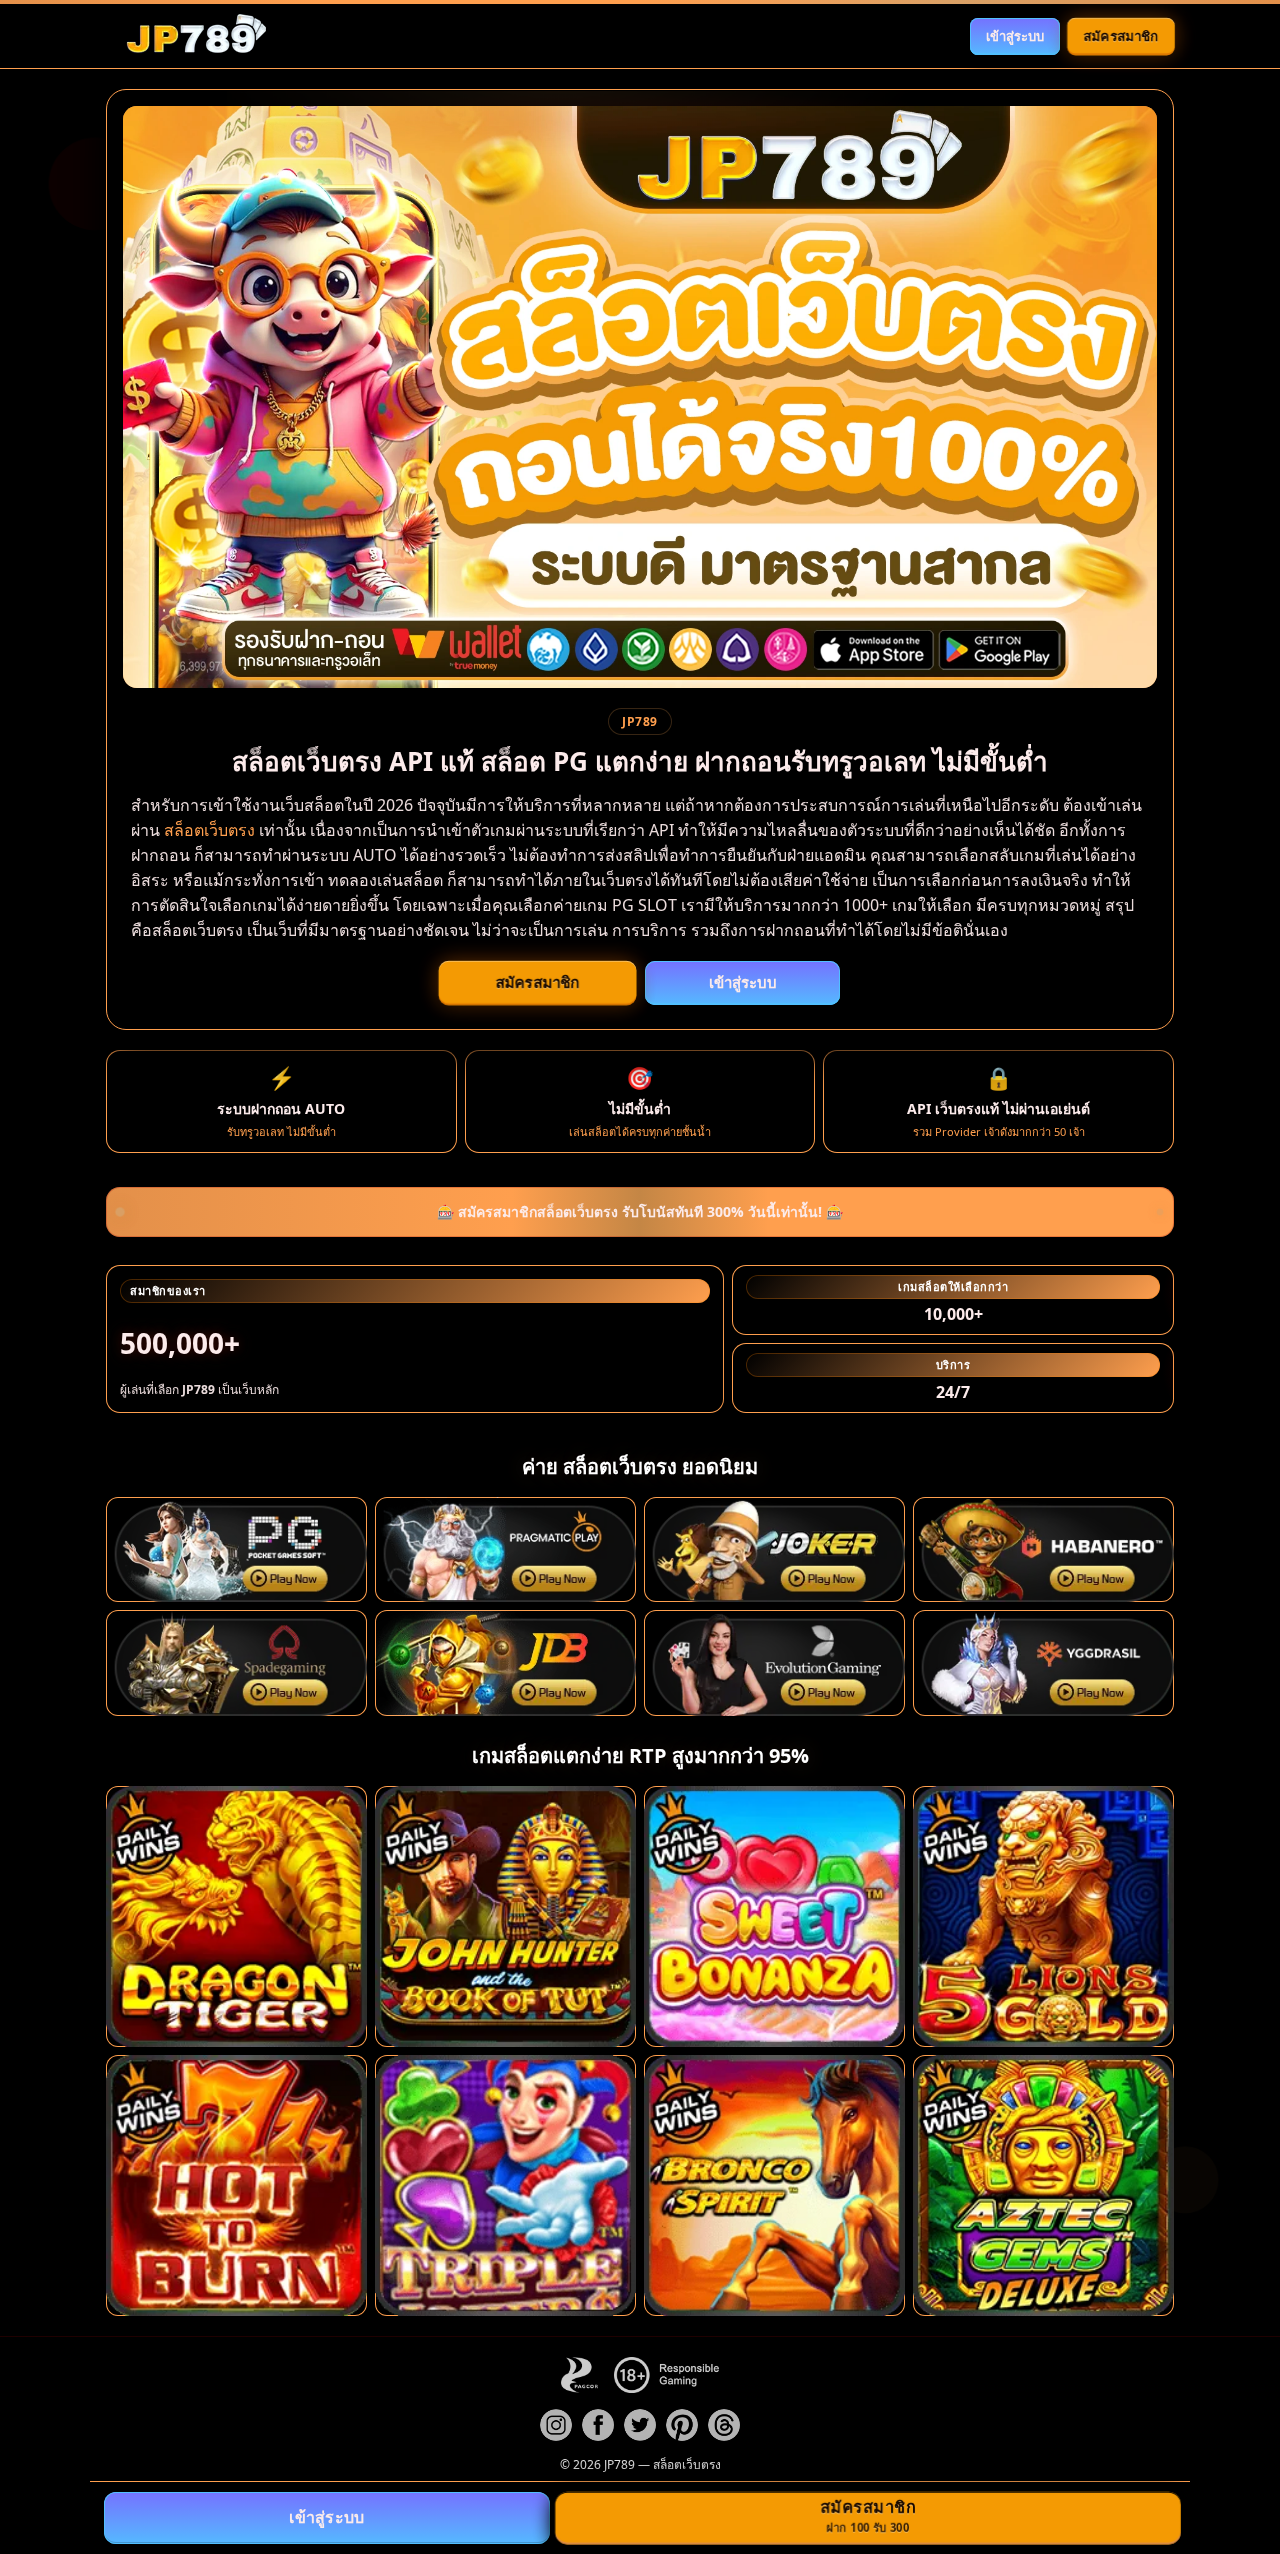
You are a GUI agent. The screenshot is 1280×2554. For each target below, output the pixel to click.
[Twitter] (640, 2425)
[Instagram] (556, 2425)
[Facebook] (598, 2425)
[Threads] (724, 2425)
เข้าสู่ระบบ (1015, 36)
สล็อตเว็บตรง (209, 830)
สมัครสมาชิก (1121, 35)
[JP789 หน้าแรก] (196, 36)
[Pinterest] (682, 2425)
